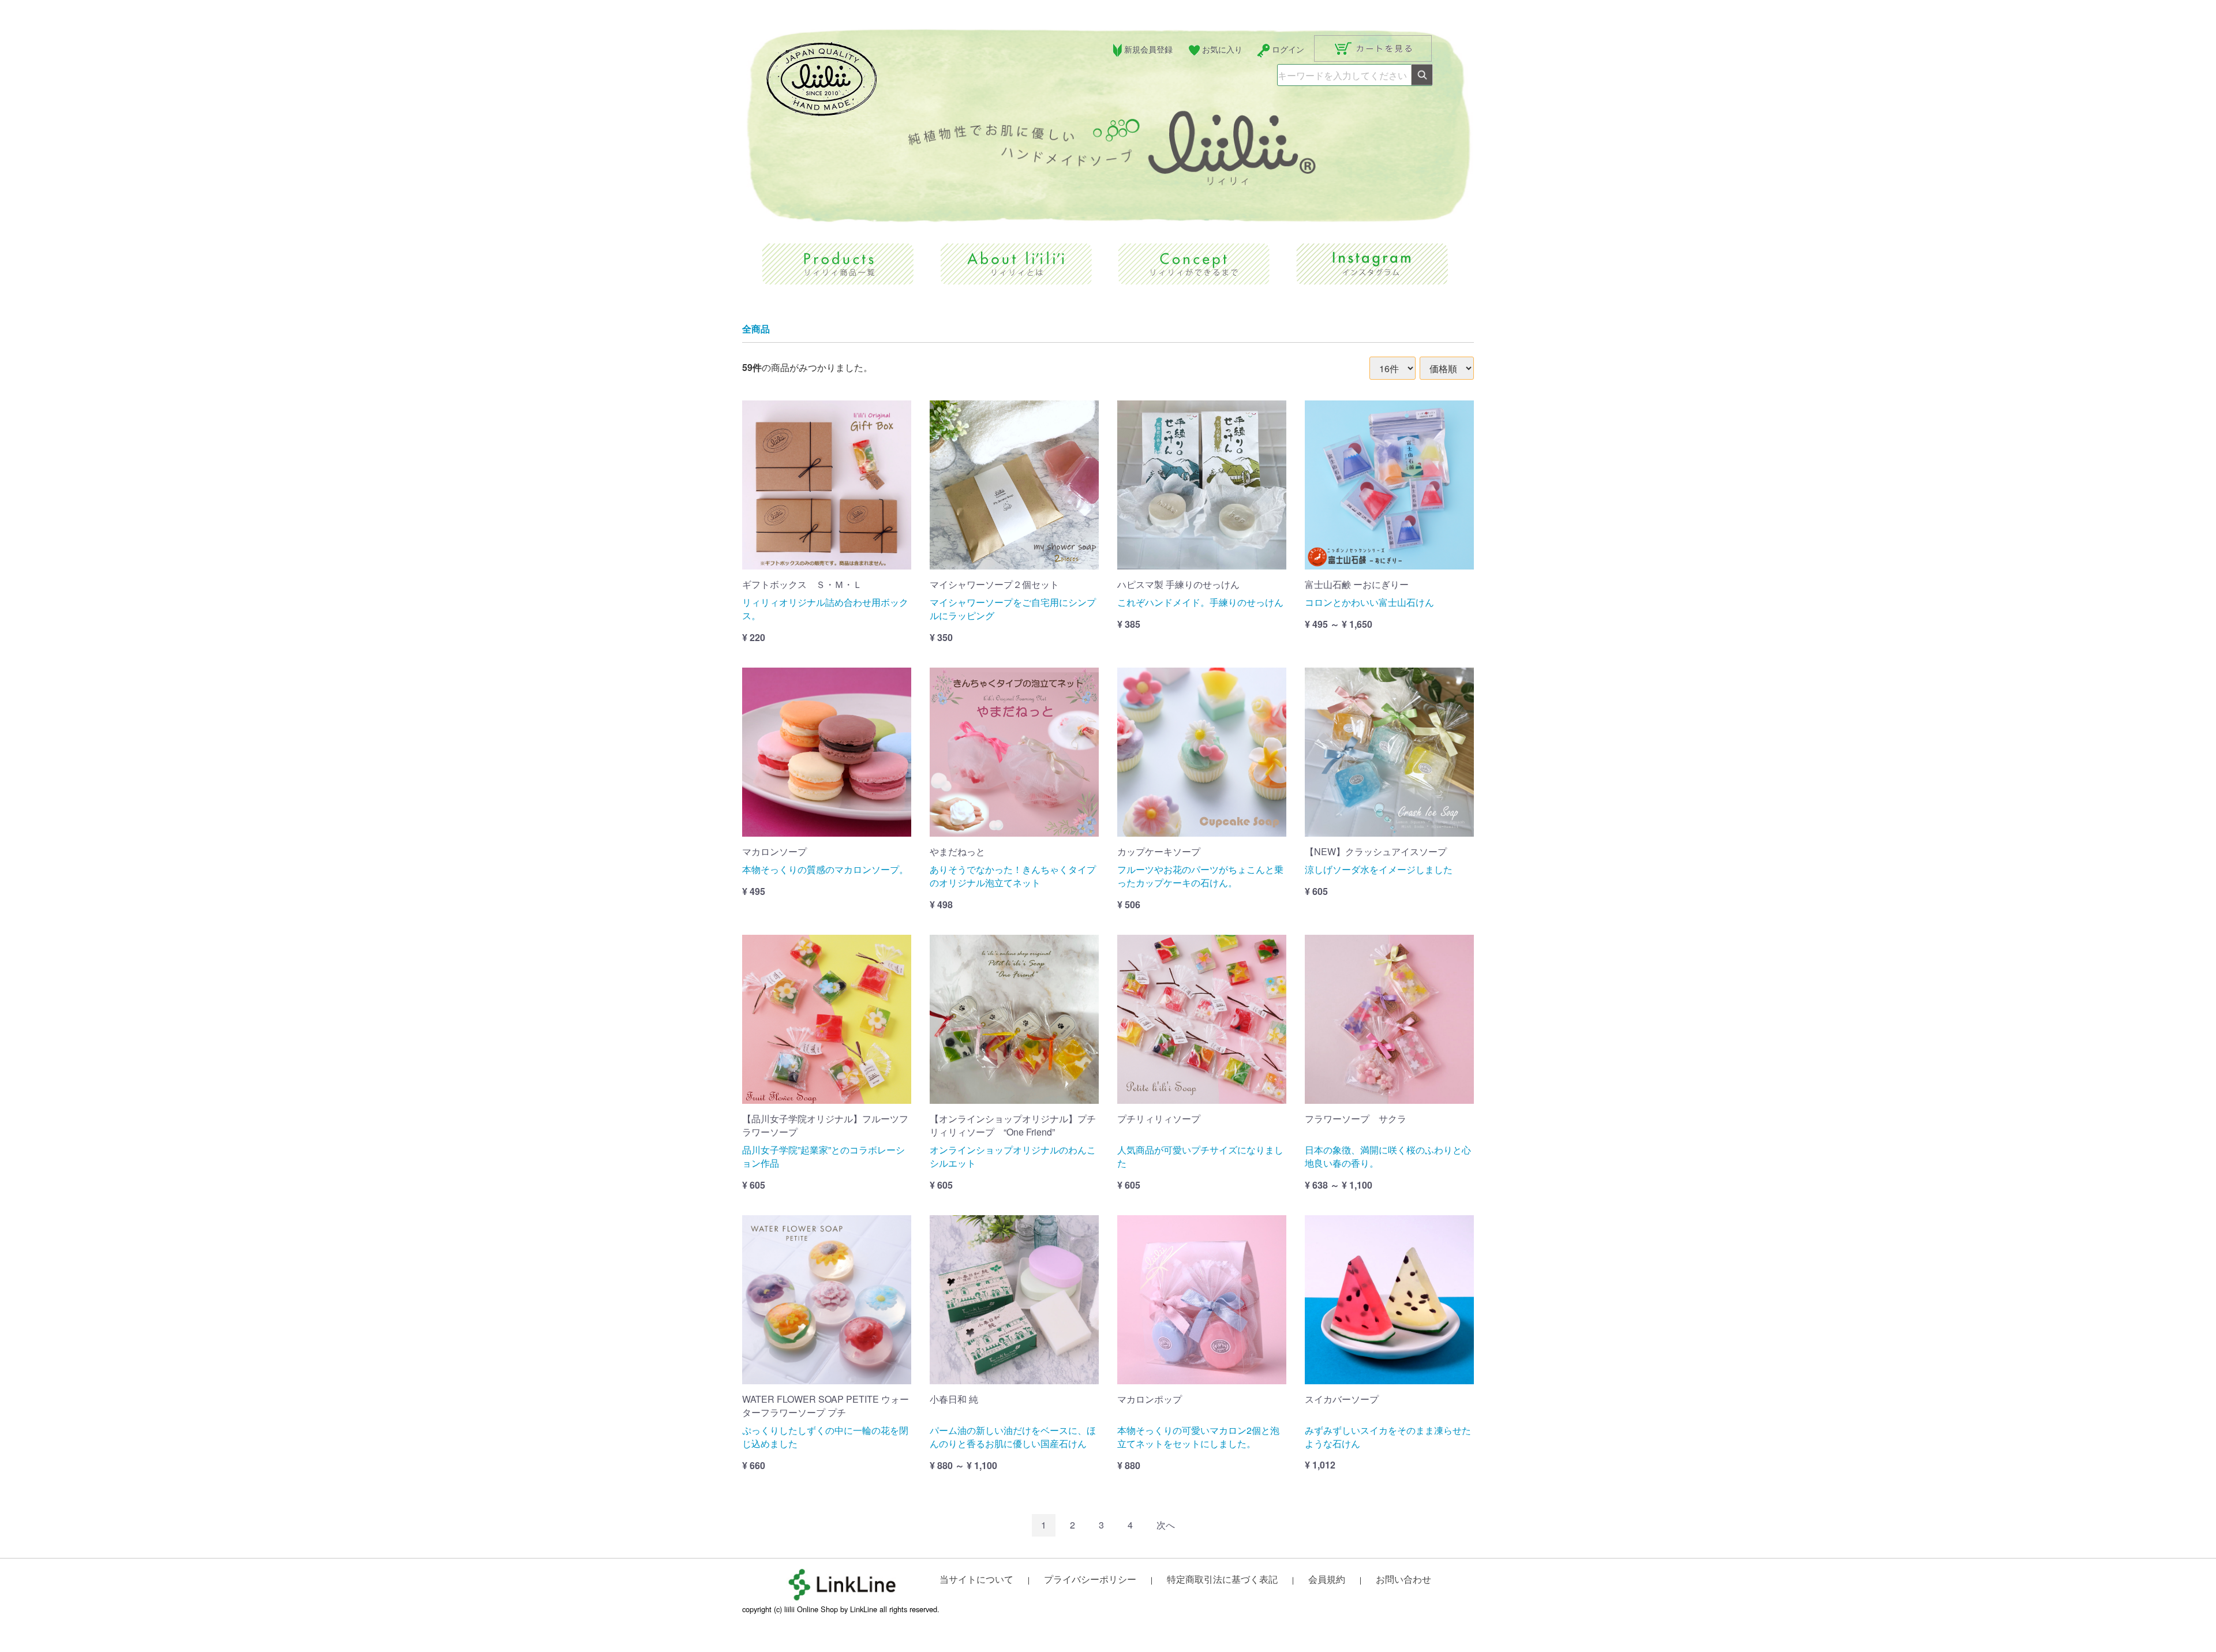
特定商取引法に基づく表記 (1222, 1579)
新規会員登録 (1148, 49)
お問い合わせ (1403, 1579)
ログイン (1288, 49)
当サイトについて (976, 1579)
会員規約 (1327, 1579)
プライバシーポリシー (1090, 1579)
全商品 (756, 329)
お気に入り (1222, 49)
